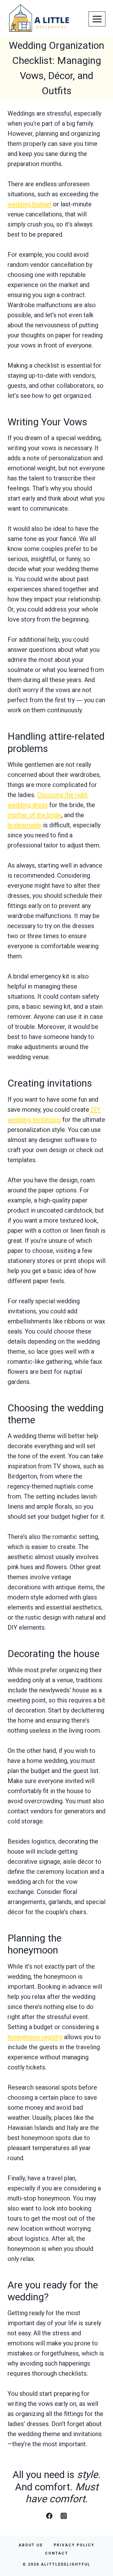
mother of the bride (34, 815)
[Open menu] (97, 19)
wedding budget (30, 204)
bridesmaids (24, 825)
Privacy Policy (74, 2545)
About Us (31, 2545)
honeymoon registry (35, 2037)
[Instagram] (64, 2516)
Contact (56, 2553)
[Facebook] (49, 2516)
